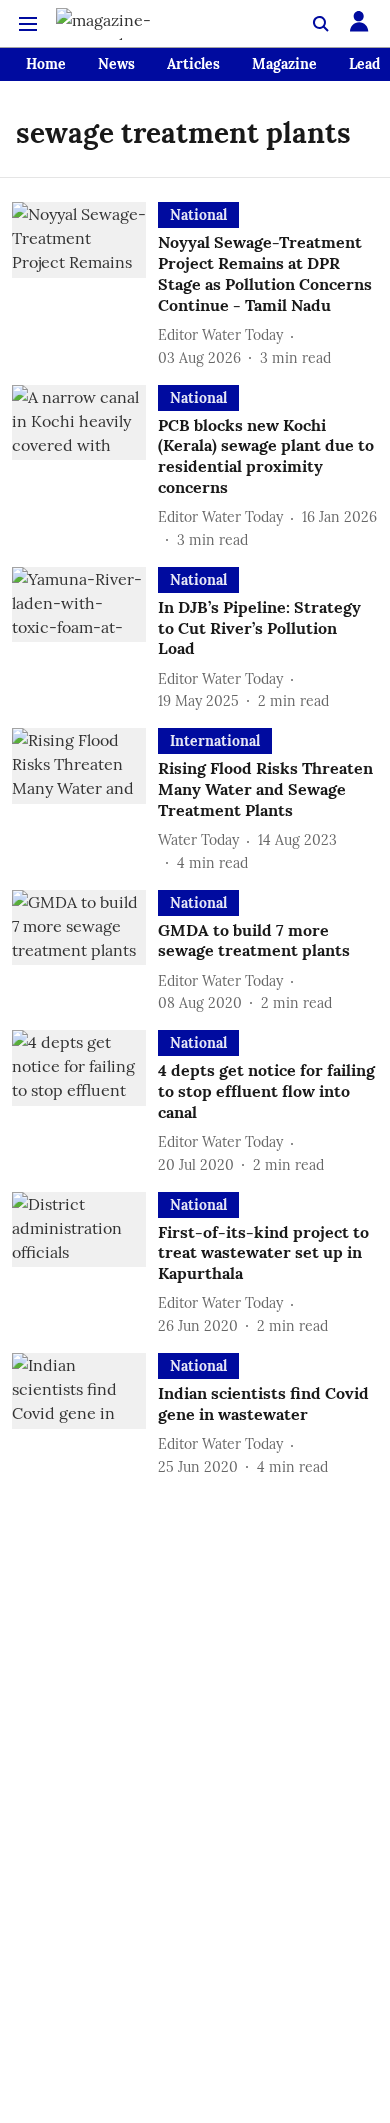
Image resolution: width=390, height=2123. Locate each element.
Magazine (284, 64)
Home (46, 64)
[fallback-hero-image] (85, 285)
